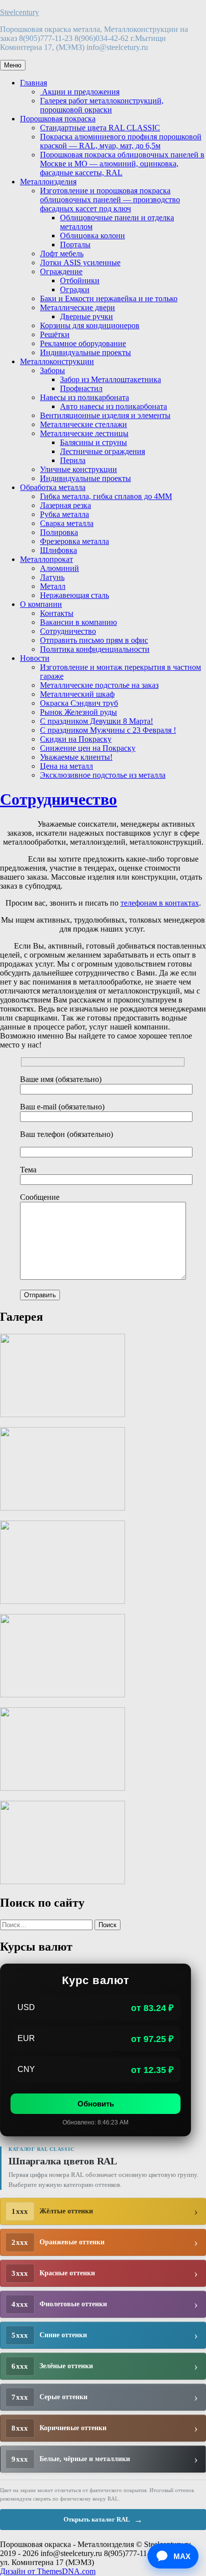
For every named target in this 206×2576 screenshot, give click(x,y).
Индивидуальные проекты (85, 352)
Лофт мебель (62, 254)
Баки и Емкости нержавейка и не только (109, 298)
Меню (13, 65)
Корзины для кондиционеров (90, 325)
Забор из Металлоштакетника (110, 379)
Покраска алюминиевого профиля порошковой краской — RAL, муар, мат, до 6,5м (121, 141)
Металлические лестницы (84, 433)
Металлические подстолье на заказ (99, 685)
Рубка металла (64, 514)
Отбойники (80, 280)
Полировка (59, 532)
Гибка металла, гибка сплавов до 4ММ (106, 496)
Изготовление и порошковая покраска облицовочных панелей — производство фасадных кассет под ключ (110, 200)
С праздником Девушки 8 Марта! (96, 721)
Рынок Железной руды (78, 712)
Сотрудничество (68, 631)
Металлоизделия (48, 182)
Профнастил (81, 388)
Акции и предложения (80, 92)
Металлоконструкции (57, 361)
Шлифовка (58, 550)
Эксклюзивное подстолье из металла (103, 775)
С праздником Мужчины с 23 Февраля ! (108, 730)
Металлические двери (77, 307)
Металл (53, 586)
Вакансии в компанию (78, 622)
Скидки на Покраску (76, 739)
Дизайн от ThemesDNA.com (48, 2571)
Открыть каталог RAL (103, 2520)
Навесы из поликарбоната (84, 397)
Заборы (52, 370)
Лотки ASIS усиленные (80, 262)
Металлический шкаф (77, 694)
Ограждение (61, 271)
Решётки (55, 334)
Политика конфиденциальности (95, 649)
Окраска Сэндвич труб (79, 703)
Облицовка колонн (92, 236)
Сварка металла (67, 523)
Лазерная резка (65, 505)
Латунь (52, 577)
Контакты (57, 613)
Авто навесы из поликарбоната (113, 406)
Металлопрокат (46, 559)
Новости (35, 658)
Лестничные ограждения (102, 451)
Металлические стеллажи (83, 424)
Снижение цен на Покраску (88, 748)
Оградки (75, 289)
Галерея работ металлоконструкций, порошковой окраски (102, 105)
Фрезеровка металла (74, 541)
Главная (33, 83)
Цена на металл (66, 766)
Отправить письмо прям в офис (94, 640)
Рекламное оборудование (83, 343)
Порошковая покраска (58, 119)
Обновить (96, 2104)
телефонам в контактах (160, 903)
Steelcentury (19, 12)
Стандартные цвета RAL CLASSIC (100, 128)
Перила (73, 460)
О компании (41, 604)
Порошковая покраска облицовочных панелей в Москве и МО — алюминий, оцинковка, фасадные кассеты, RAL (122, 164)
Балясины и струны (93, 442)
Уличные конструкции (78, 469)
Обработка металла (53, 487)
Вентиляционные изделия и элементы (105, 415)
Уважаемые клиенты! (76, 757)
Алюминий (59, 568)
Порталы (75, 245)
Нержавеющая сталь (74, 595)
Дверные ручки (86, 316)
